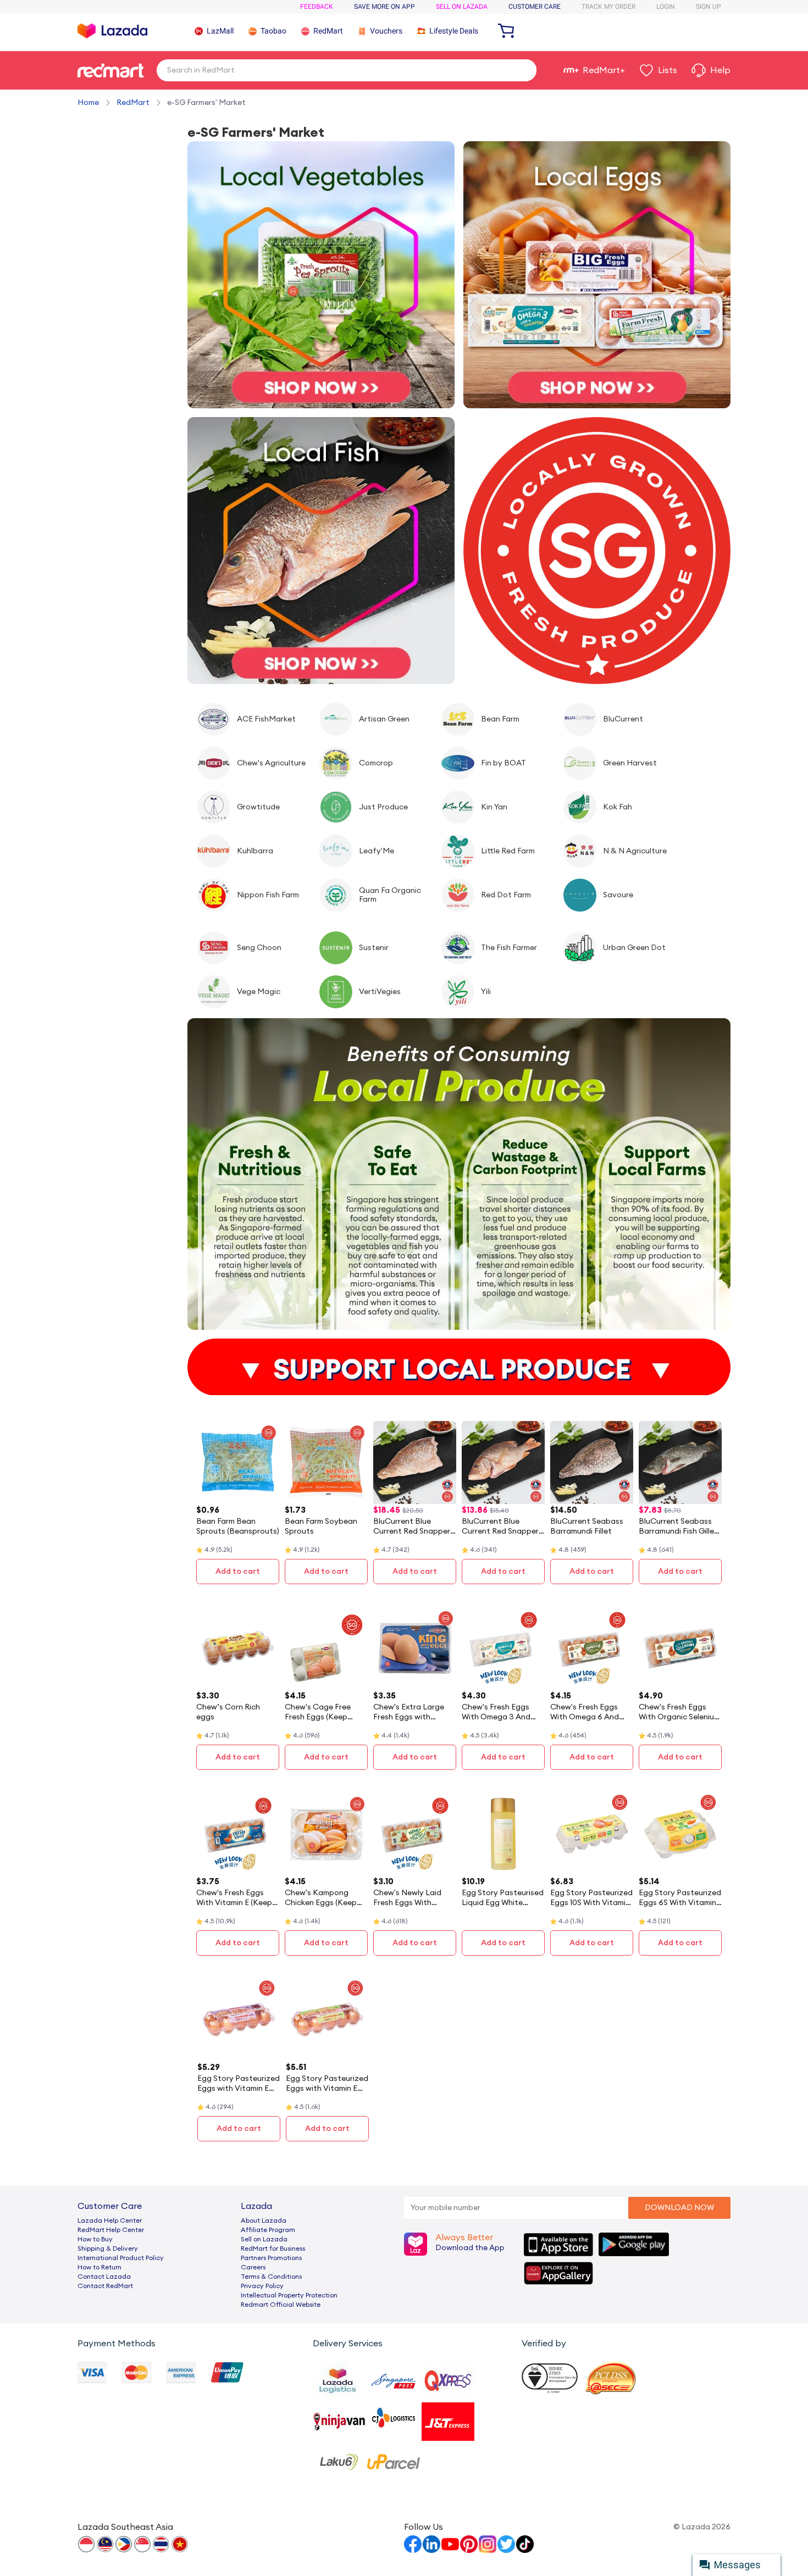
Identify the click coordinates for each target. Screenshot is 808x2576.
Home (88, 103)
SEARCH (524, 70)
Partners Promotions (271, 2258)
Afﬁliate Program (268, 2230)
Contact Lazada (104, 2277)
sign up (709, 7)
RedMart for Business (273, 2249)
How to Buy (95, 2239)
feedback (317, 7)
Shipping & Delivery (108, 2249)
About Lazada (264, 2220)
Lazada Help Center (110, 2220)
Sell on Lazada (264, 2239)
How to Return (99, 2267)
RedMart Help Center (111, 2230)
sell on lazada (462, 7)
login (666, 7)
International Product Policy (121, 2258)
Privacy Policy (262, 2286)
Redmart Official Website (281, 2305)
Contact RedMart (105, 2286)
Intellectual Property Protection (289, 2295)
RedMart (133, 103)
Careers (253, 2267)
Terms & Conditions (271, 2277)
